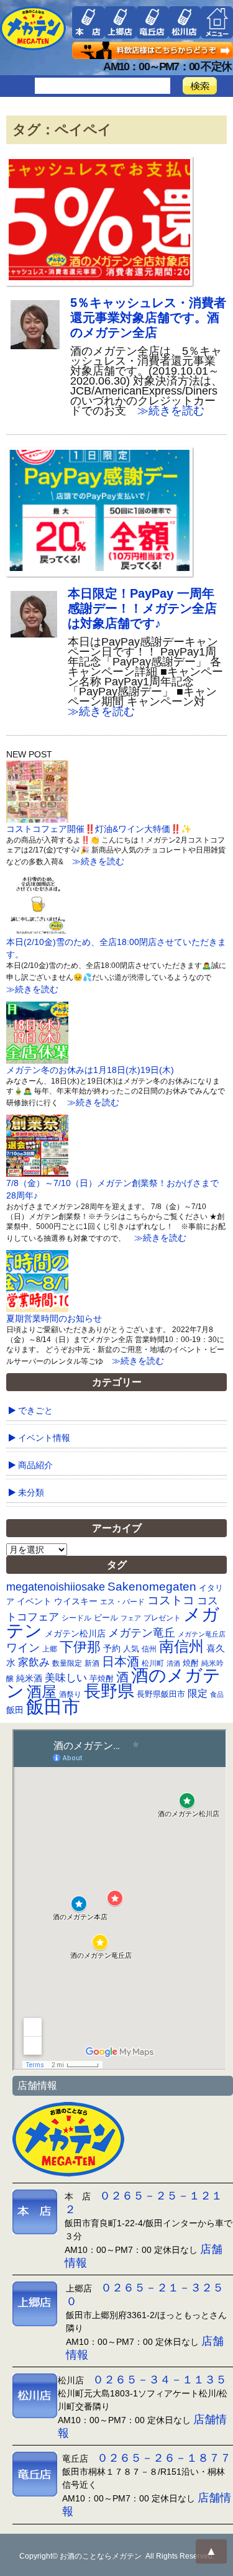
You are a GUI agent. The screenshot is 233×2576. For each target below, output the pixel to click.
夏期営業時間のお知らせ (54, 1318)
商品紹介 (35, 1465)
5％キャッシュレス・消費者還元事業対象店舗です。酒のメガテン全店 (148, 317)
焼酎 (191, 1663)
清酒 (173, 1663)
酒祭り (70, 1694)
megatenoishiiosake (56, 1587)
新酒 (92, 1663)
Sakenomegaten (152, 1586)
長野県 (109, 1691)
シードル (76, 1618)
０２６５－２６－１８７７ (164, 2458)
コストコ (171, 1600)
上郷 (50, 1649)
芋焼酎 (102, 1679)
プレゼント (162, 1618)
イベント (34, 1601)
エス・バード (122, 1602)
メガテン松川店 (75, 1633)
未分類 (31, 1492)
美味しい (66, 1678)
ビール (106, 1618)
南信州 (181, 1646)
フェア (131, 1618)
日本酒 (121, 1661)
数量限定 (67, 1663)
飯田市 (53, 1706)
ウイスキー (76, 1601)
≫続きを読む (165, 411)
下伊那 (80, 1647)
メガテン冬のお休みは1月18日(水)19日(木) (90, 1070)
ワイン (23, 1647)
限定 (198, 1693)
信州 (149, 1649)
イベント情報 (44, 1438)
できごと (35, 1410)
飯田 (15, 1710)
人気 (131, 1649)
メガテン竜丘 (142, 1633)
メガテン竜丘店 (202, 1634)
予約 (112, 1648)
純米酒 (29, 1678)
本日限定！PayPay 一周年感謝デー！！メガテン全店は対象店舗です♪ (142, 608)
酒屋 (42, 1692)
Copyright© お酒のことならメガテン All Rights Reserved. (117, 2556)
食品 (217, 1694)
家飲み (34, 1662)
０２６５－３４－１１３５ (160, 2380)
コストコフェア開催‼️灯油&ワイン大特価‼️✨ (99, 829)
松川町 (153, 1663)
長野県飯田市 (161, 1694)
